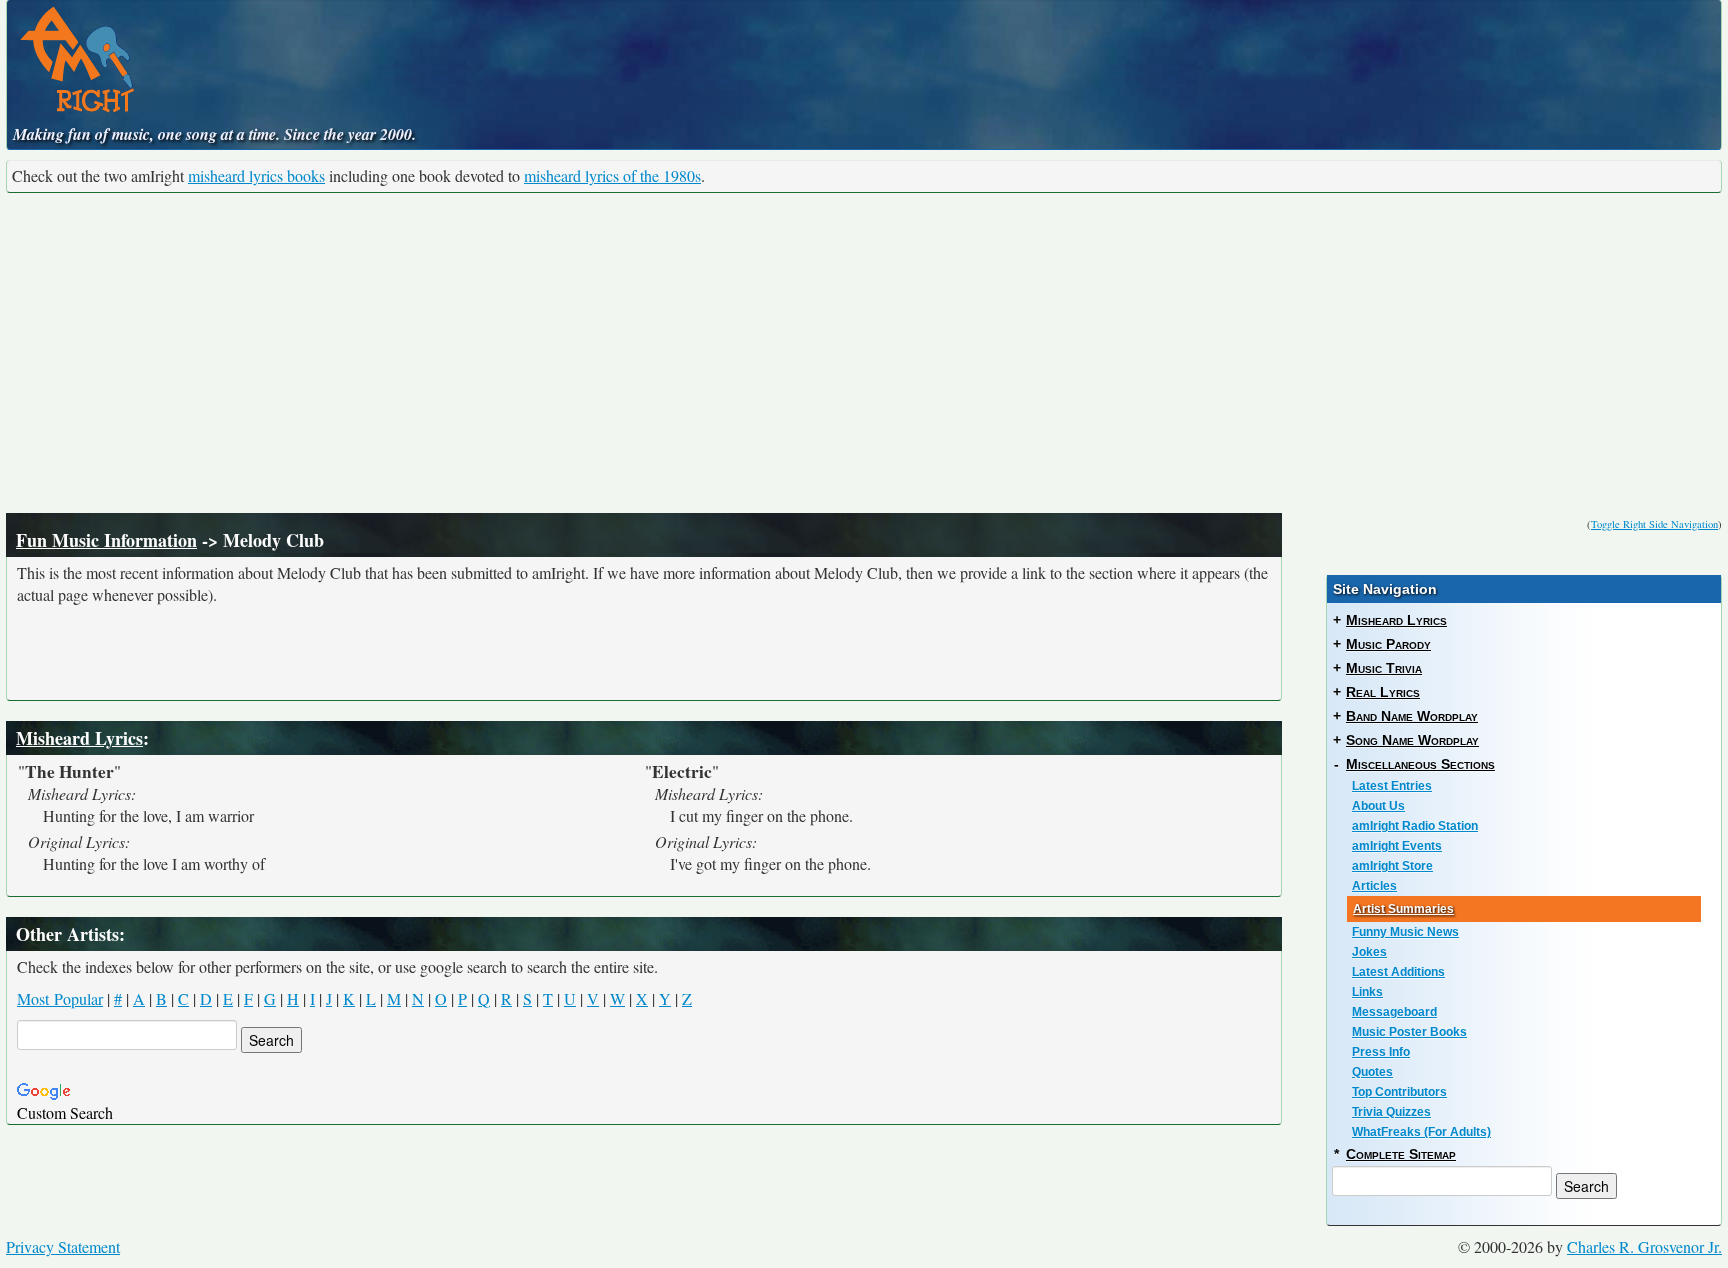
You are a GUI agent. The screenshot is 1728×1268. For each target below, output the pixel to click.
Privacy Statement (63, 1246)
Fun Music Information (106, 540)
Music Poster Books (1409, 1032)
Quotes (1372, 1072)
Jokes (1369, 952)
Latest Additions (1398, 972)
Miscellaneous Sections (1420, 764)
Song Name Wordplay (1412, 740)
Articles (1374, 886)
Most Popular (60, 998)
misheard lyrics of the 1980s (612, 175)
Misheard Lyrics (79, 738)
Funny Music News (1405, 932)
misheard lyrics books (256, 175)
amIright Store (1392, 866)
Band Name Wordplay (1412, 716)
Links (1367, 992)
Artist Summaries (1403, 909)
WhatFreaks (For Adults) (1421, 1132)
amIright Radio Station (1415, 826)
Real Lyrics (1383, 692)
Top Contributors (1399, 1092)
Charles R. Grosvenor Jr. (1644, 1246)
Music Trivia (1384, 668)
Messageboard (1394, 1012)
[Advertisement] (864, 353)
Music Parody (1388, 644)
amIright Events (1397, 846)
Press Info (1381, 1052)
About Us (1378, 806)
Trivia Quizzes (1391, 1112)
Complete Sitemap (1401, 1154)
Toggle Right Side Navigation (1654, 524)
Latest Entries (1392, 786)
